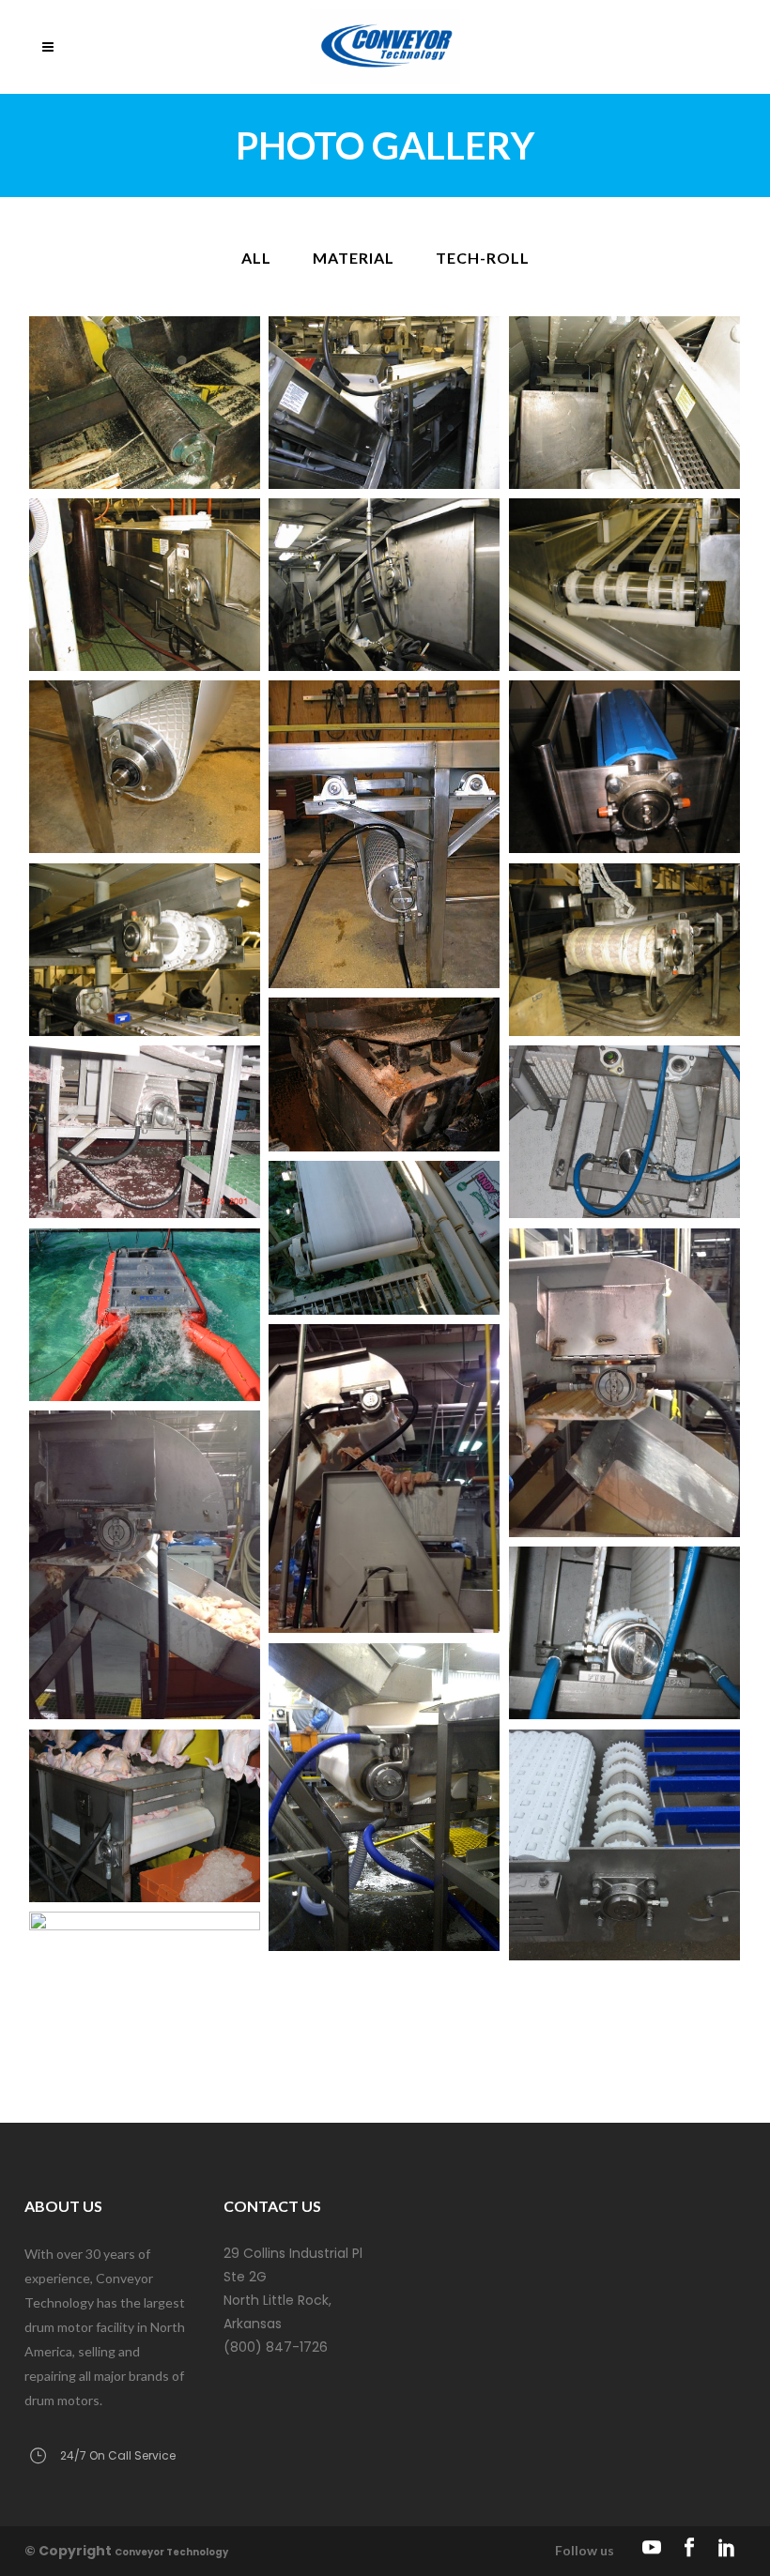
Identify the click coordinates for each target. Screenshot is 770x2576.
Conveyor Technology (171, 2552)
